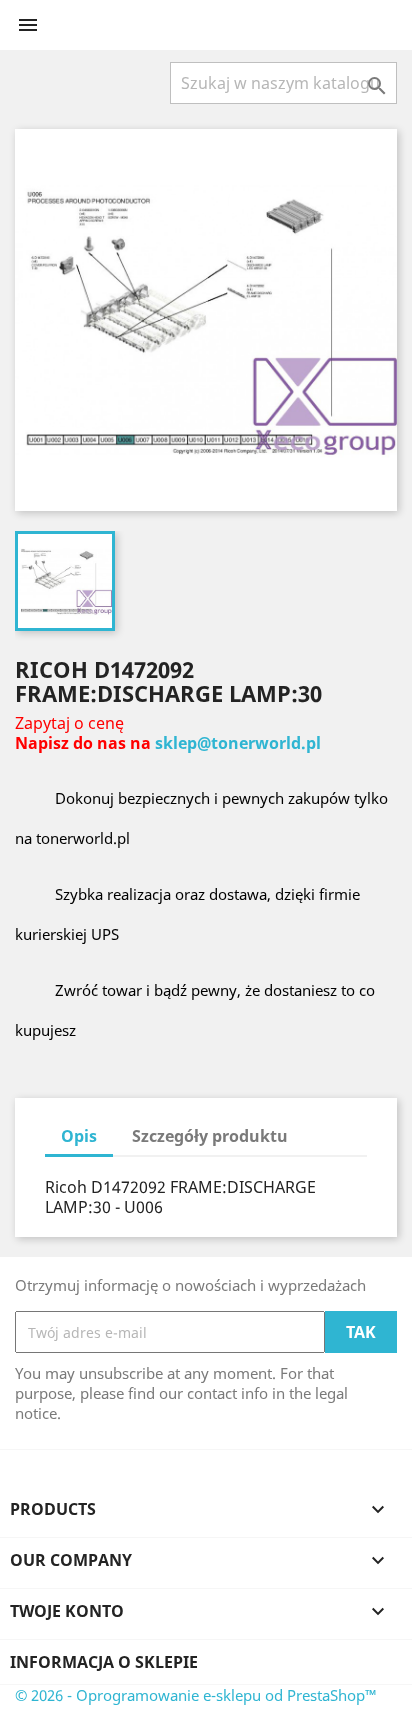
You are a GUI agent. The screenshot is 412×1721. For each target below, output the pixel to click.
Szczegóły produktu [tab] (210, 1136)
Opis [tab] (79, 1136)
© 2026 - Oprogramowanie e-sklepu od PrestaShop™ (196, 1695)
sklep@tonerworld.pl (238, 743)
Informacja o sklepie (104, 1662)
